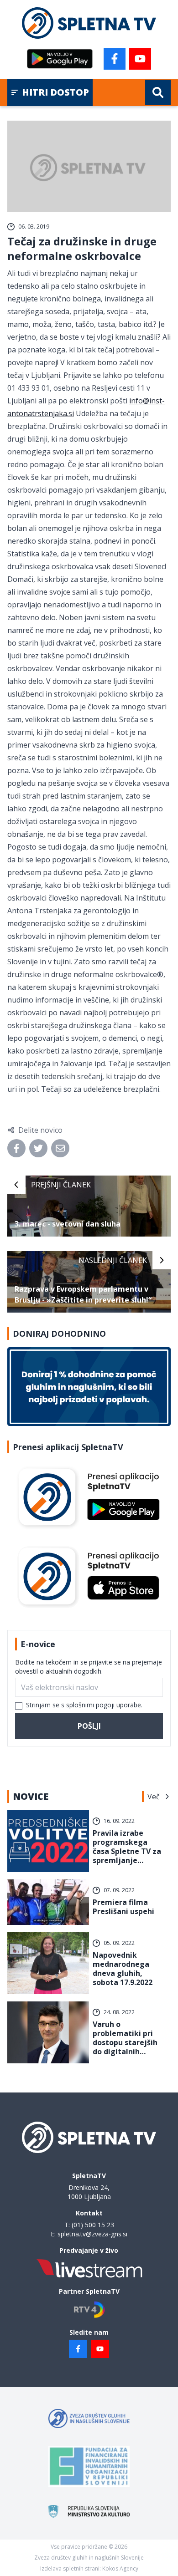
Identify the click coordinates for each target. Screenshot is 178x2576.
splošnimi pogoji (90, 1705)
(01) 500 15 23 (93, 2225)
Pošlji (89, 1726)
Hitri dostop (55, 92)
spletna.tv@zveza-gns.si (92, 2234)
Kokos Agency (120, 2568)
